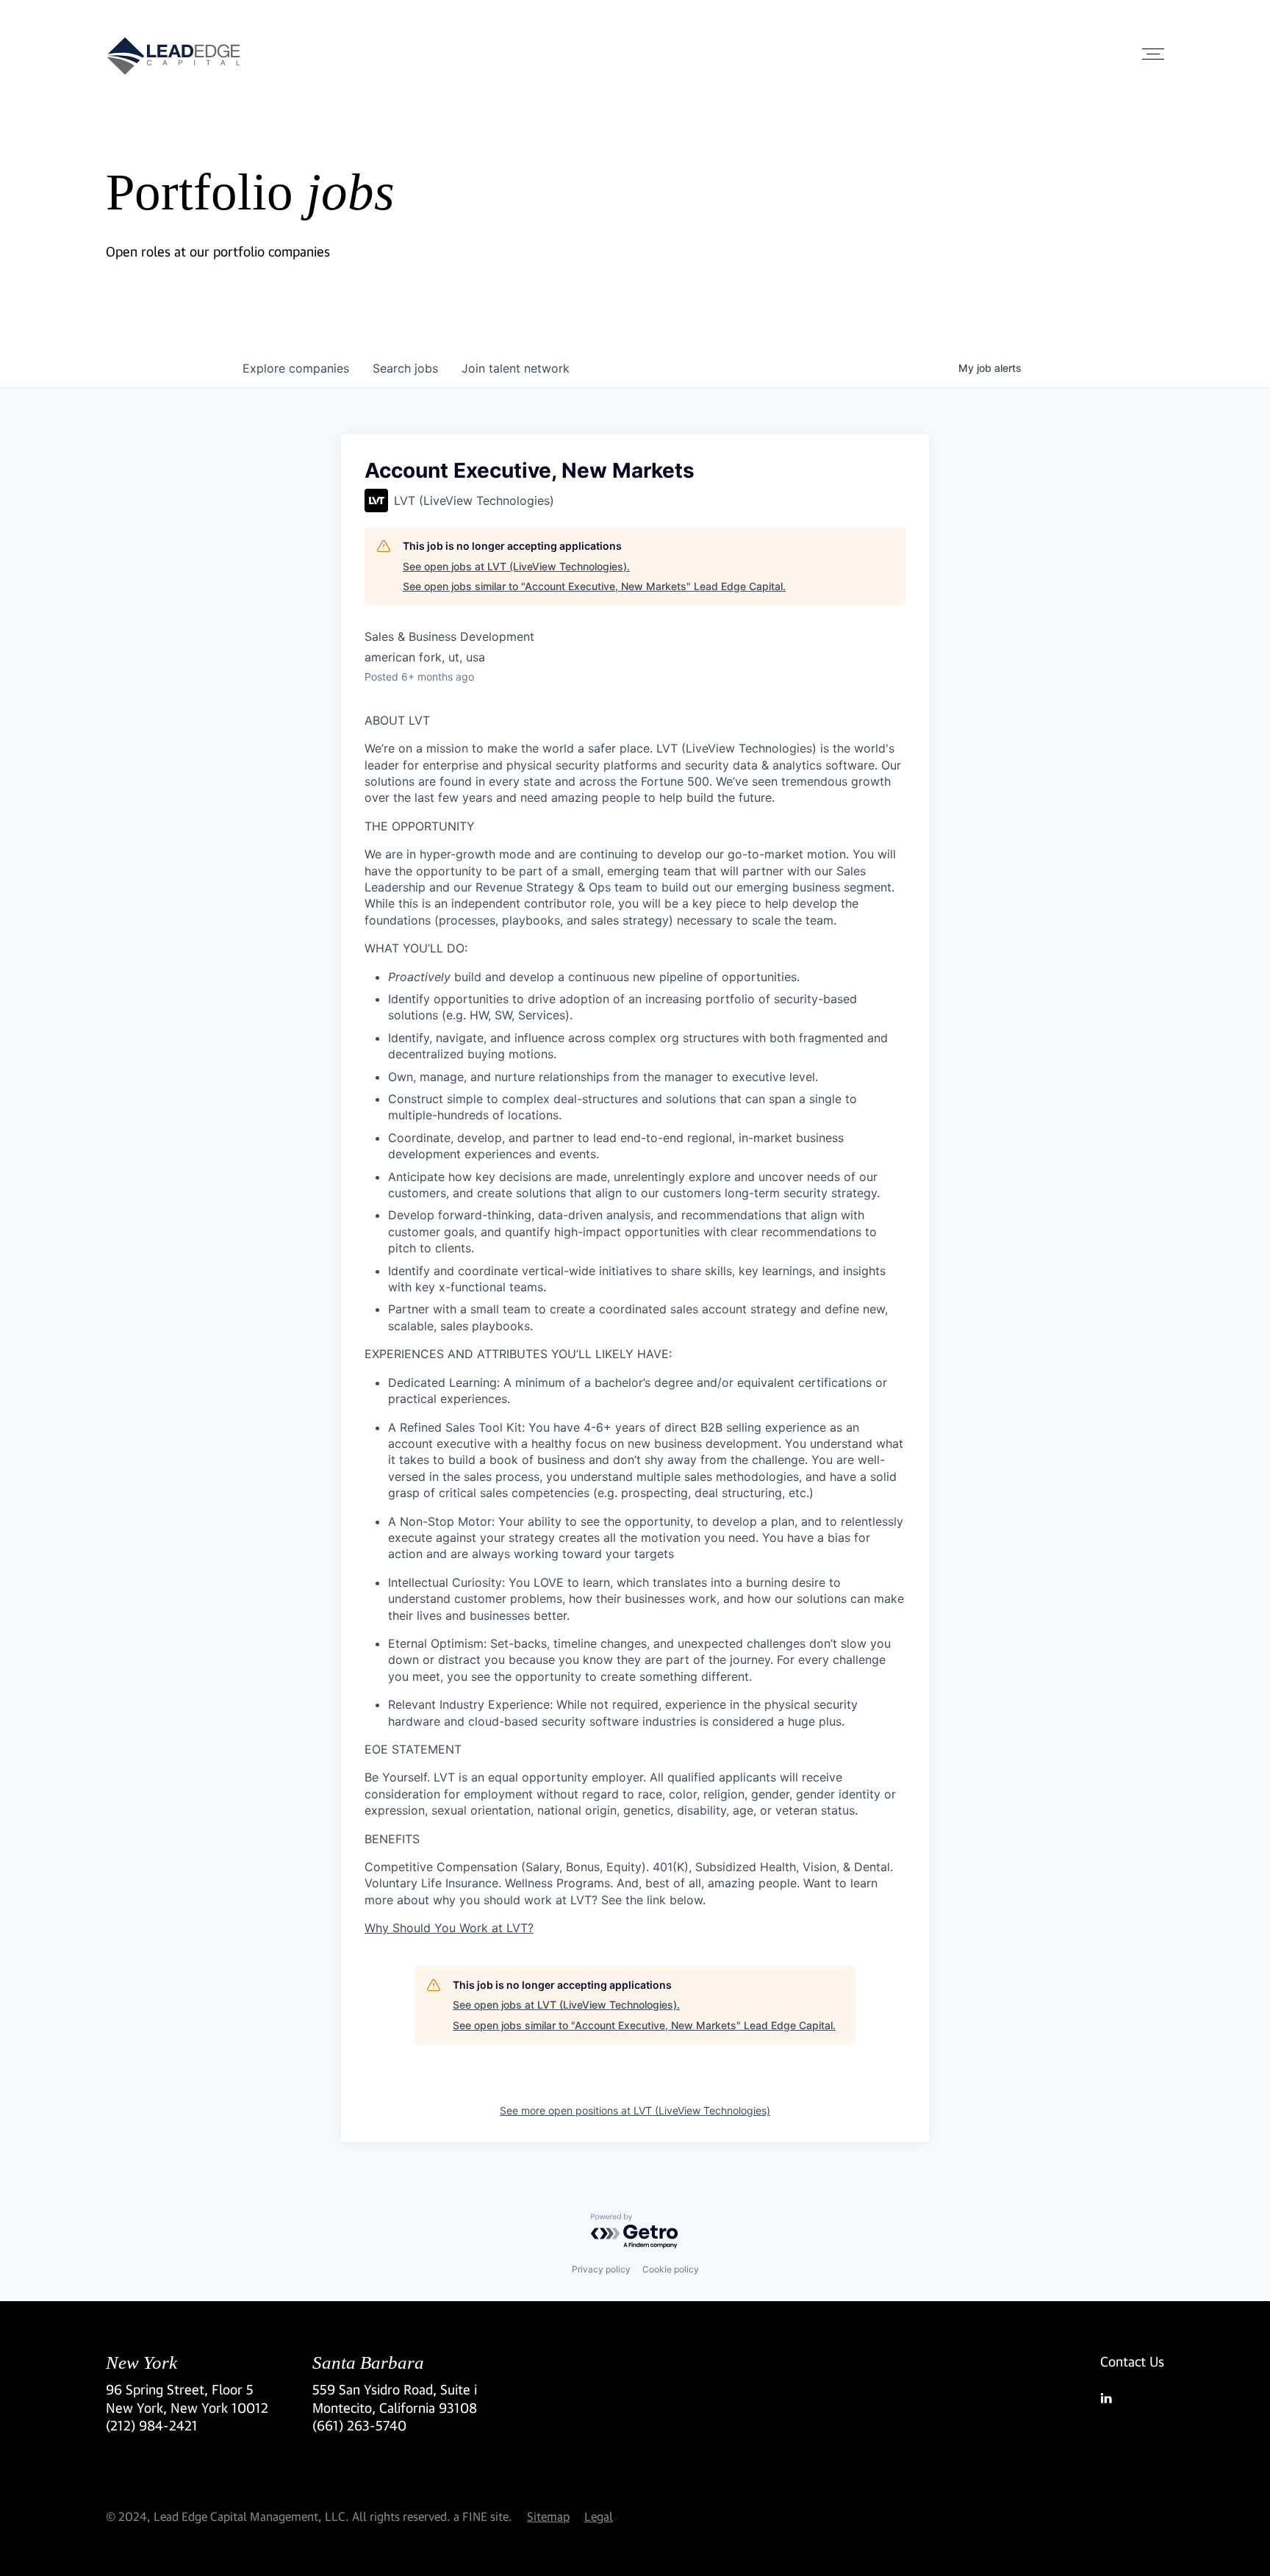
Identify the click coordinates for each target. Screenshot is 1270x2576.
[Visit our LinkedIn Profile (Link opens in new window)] (1132, 2398)
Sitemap (548, 2516)
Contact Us (1132, 2361)
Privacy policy (601, 2269)
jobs (405, 368)
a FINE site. (483, 2516)
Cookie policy (671, 2269)
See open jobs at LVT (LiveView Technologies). (516, 566)
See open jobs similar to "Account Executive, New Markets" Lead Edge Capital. (594, 586)
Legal (599, 2516)
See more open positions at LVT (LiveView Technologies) (635, 2110)
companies (296, 368)
